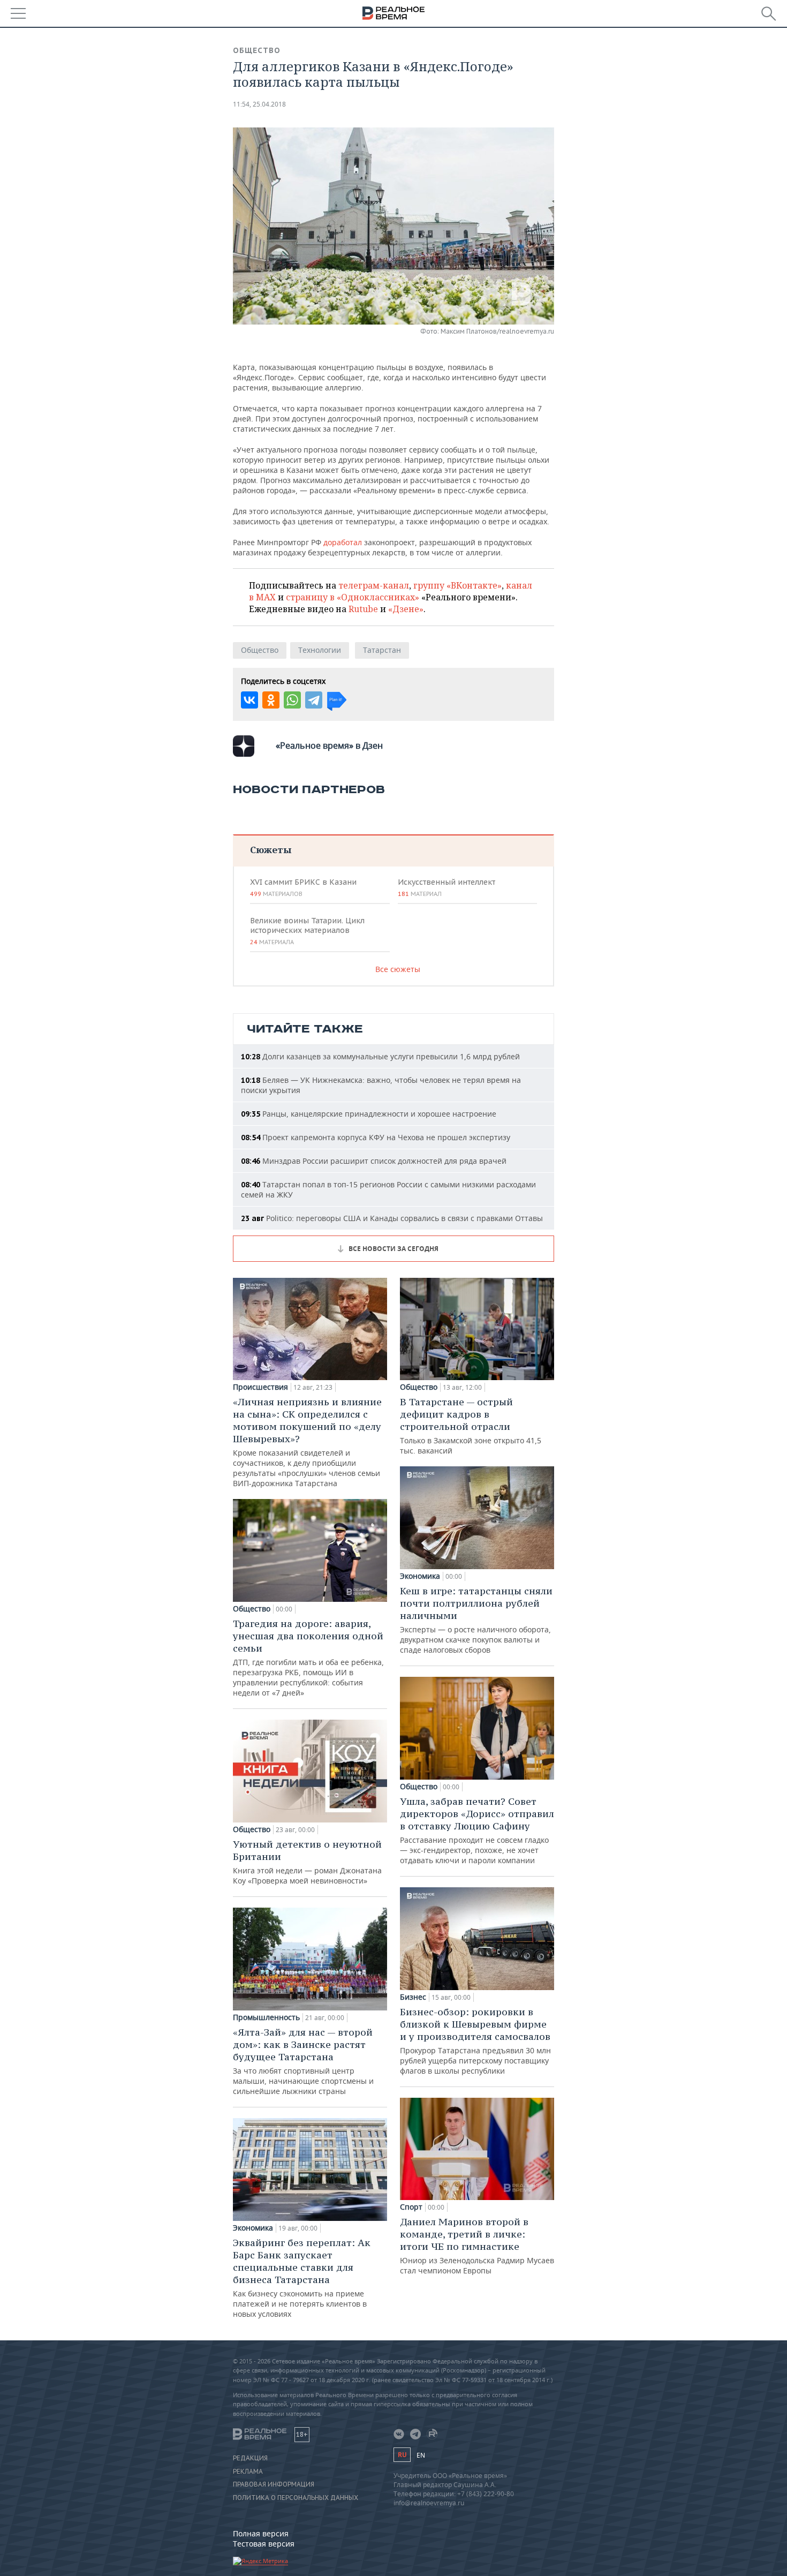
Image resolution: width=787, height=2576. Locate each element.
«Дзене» (406, 609)
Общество (257, 50)
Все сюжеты (398, 969)
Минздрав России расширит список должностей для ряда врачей (374, 1161)
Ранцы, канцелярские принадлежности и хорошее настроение (369, 1114)
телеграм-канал (374, 585)
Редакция (250, 2458)
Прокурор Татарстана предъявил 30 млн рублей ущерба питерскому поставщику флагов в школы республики (475, 2041)
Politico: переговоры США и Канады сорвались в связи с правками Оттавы (392, 1218)
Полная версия (261, 2533)
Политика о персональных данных (296, 2498)
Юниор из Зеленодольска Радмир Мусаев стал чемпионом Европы (477, 2246)
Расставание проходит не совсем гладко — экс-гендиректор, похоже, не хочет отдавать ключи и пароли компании (477, 1830)
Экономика (253, 2228)
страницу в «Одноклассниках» (353, 597)
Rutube (363, 609)
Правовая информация (274, 2484)
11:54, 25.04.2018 (259, 104)
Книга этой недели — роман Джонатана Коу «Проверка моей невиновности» (307, 1862)
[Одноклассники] (271, 700)
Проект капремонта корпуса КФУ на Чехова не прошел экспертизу (376, 1137)
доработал (343, 542)
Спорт (411, 2207)
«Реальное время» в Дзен (329, 745)
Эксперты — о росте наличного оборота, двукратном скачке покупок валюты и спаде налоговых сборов (476, 1620)
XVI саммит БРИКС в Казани (303, 887)
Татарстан (382, 650)
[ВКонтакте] (249, 700)
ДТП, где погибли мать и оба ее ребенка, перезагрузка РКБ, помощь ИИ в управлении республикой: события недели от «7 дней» (308, 1658)
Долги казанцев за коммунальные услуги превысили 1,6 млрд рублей (380, 1056)
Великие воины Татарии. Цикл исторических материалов (307, 931)
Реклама (248, 2472)
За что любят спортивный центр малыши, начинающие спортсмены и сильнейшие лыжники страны (303, 2061)
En (421, 2455)
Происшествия (260, 1387)
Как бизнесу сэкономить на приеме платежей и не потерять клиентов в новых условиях (302, 2278)
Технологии (320, 650)
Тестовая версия (264, 2544)
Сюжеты (271, 850)
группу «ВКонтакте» (457, 585)
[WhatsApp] (292, 700)
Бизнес (413, 1997)
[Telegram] (314, 700)
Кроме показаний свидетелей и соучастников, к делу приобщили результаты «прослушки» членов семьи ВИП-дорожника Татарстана (307, 1442)
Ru (402, 2455)
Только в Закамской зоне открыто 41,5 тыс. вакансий (471, 1426)
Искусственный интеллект (447, 887)
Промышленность (266, 2017)
